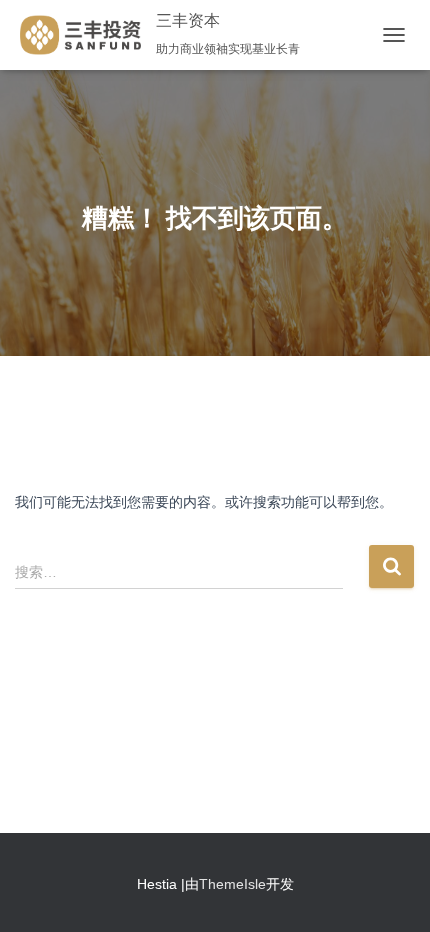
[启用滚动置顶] (390, 892)
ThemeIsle (232, 884)
